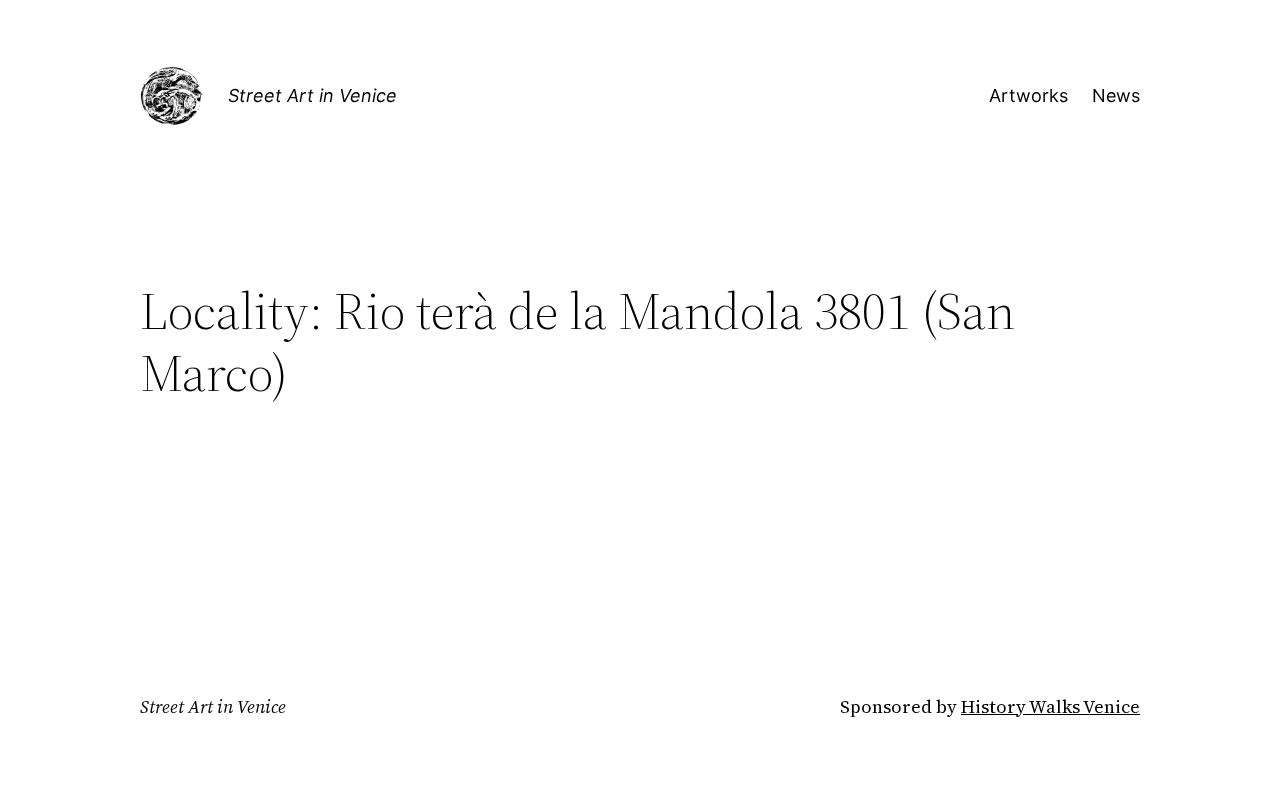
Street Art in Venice (312, 95)
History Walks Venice (1050, 706)
